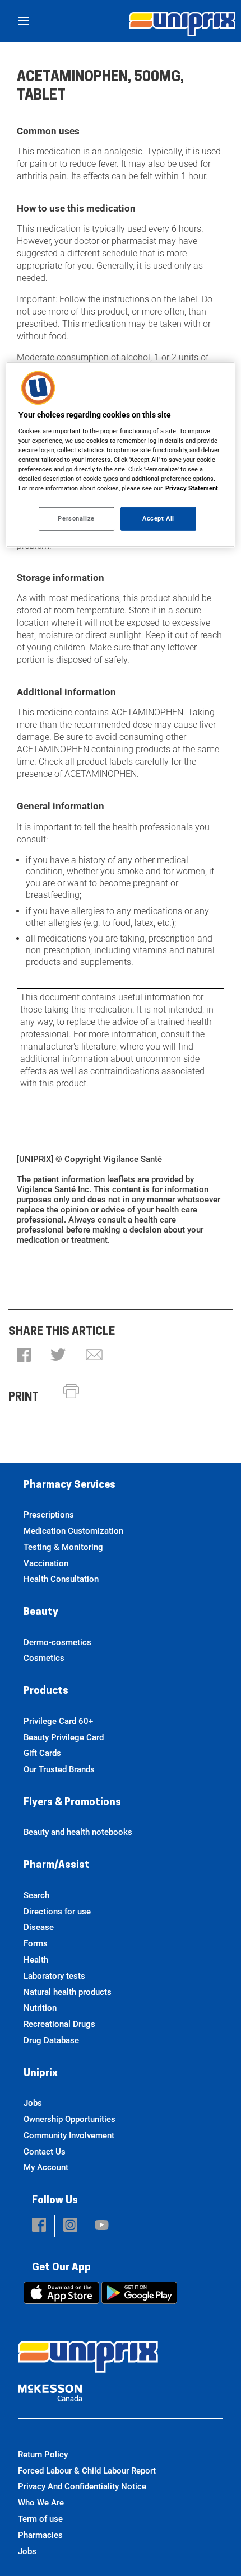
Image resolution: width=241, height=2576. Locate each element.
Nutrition (40, 2008)
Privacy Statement (192, 488)
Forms (36, 1943)
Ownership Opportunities (69, 2119)
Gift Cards (42, 1753)
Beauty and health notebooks (78, 1832)
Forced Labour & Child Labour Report (87, 2471)
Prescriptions (49, 1515)
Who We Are (41, 2503)
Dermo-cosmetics (57, 1642)
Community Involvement (69, 2135)
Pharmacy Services (69, 1486)
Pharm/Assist (57, 1866)
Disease (39, 1927)
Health (36, 1960)
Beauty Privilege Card (64, 1737)
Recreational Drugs (59, 2024)
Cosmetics (44, 1658)
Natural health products (68, 1992)
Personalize (76, 518)
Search (36, 1895)
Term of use (40, 2519)
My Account (46, 2167)
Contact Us (45, 2152)
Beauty (41, 1613)
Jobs (33, 2103)
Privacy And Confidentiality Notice (82, 2486)
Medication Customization (73, 1531)
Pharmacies (40, 2535)
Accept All (158, 518)
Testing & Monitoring (63, 1547)
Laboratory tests (54, 1976)
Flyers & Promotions (72, 1803)
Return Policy (43, 2455)
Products (46, 1692)
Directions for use (57, 1912)
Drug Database (51, 2040)
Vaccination (46, 1563)
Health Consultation (61, 1579)
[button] (24, 1356)
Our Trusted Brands (59, 1769)
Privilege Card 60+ (58, 1721)
